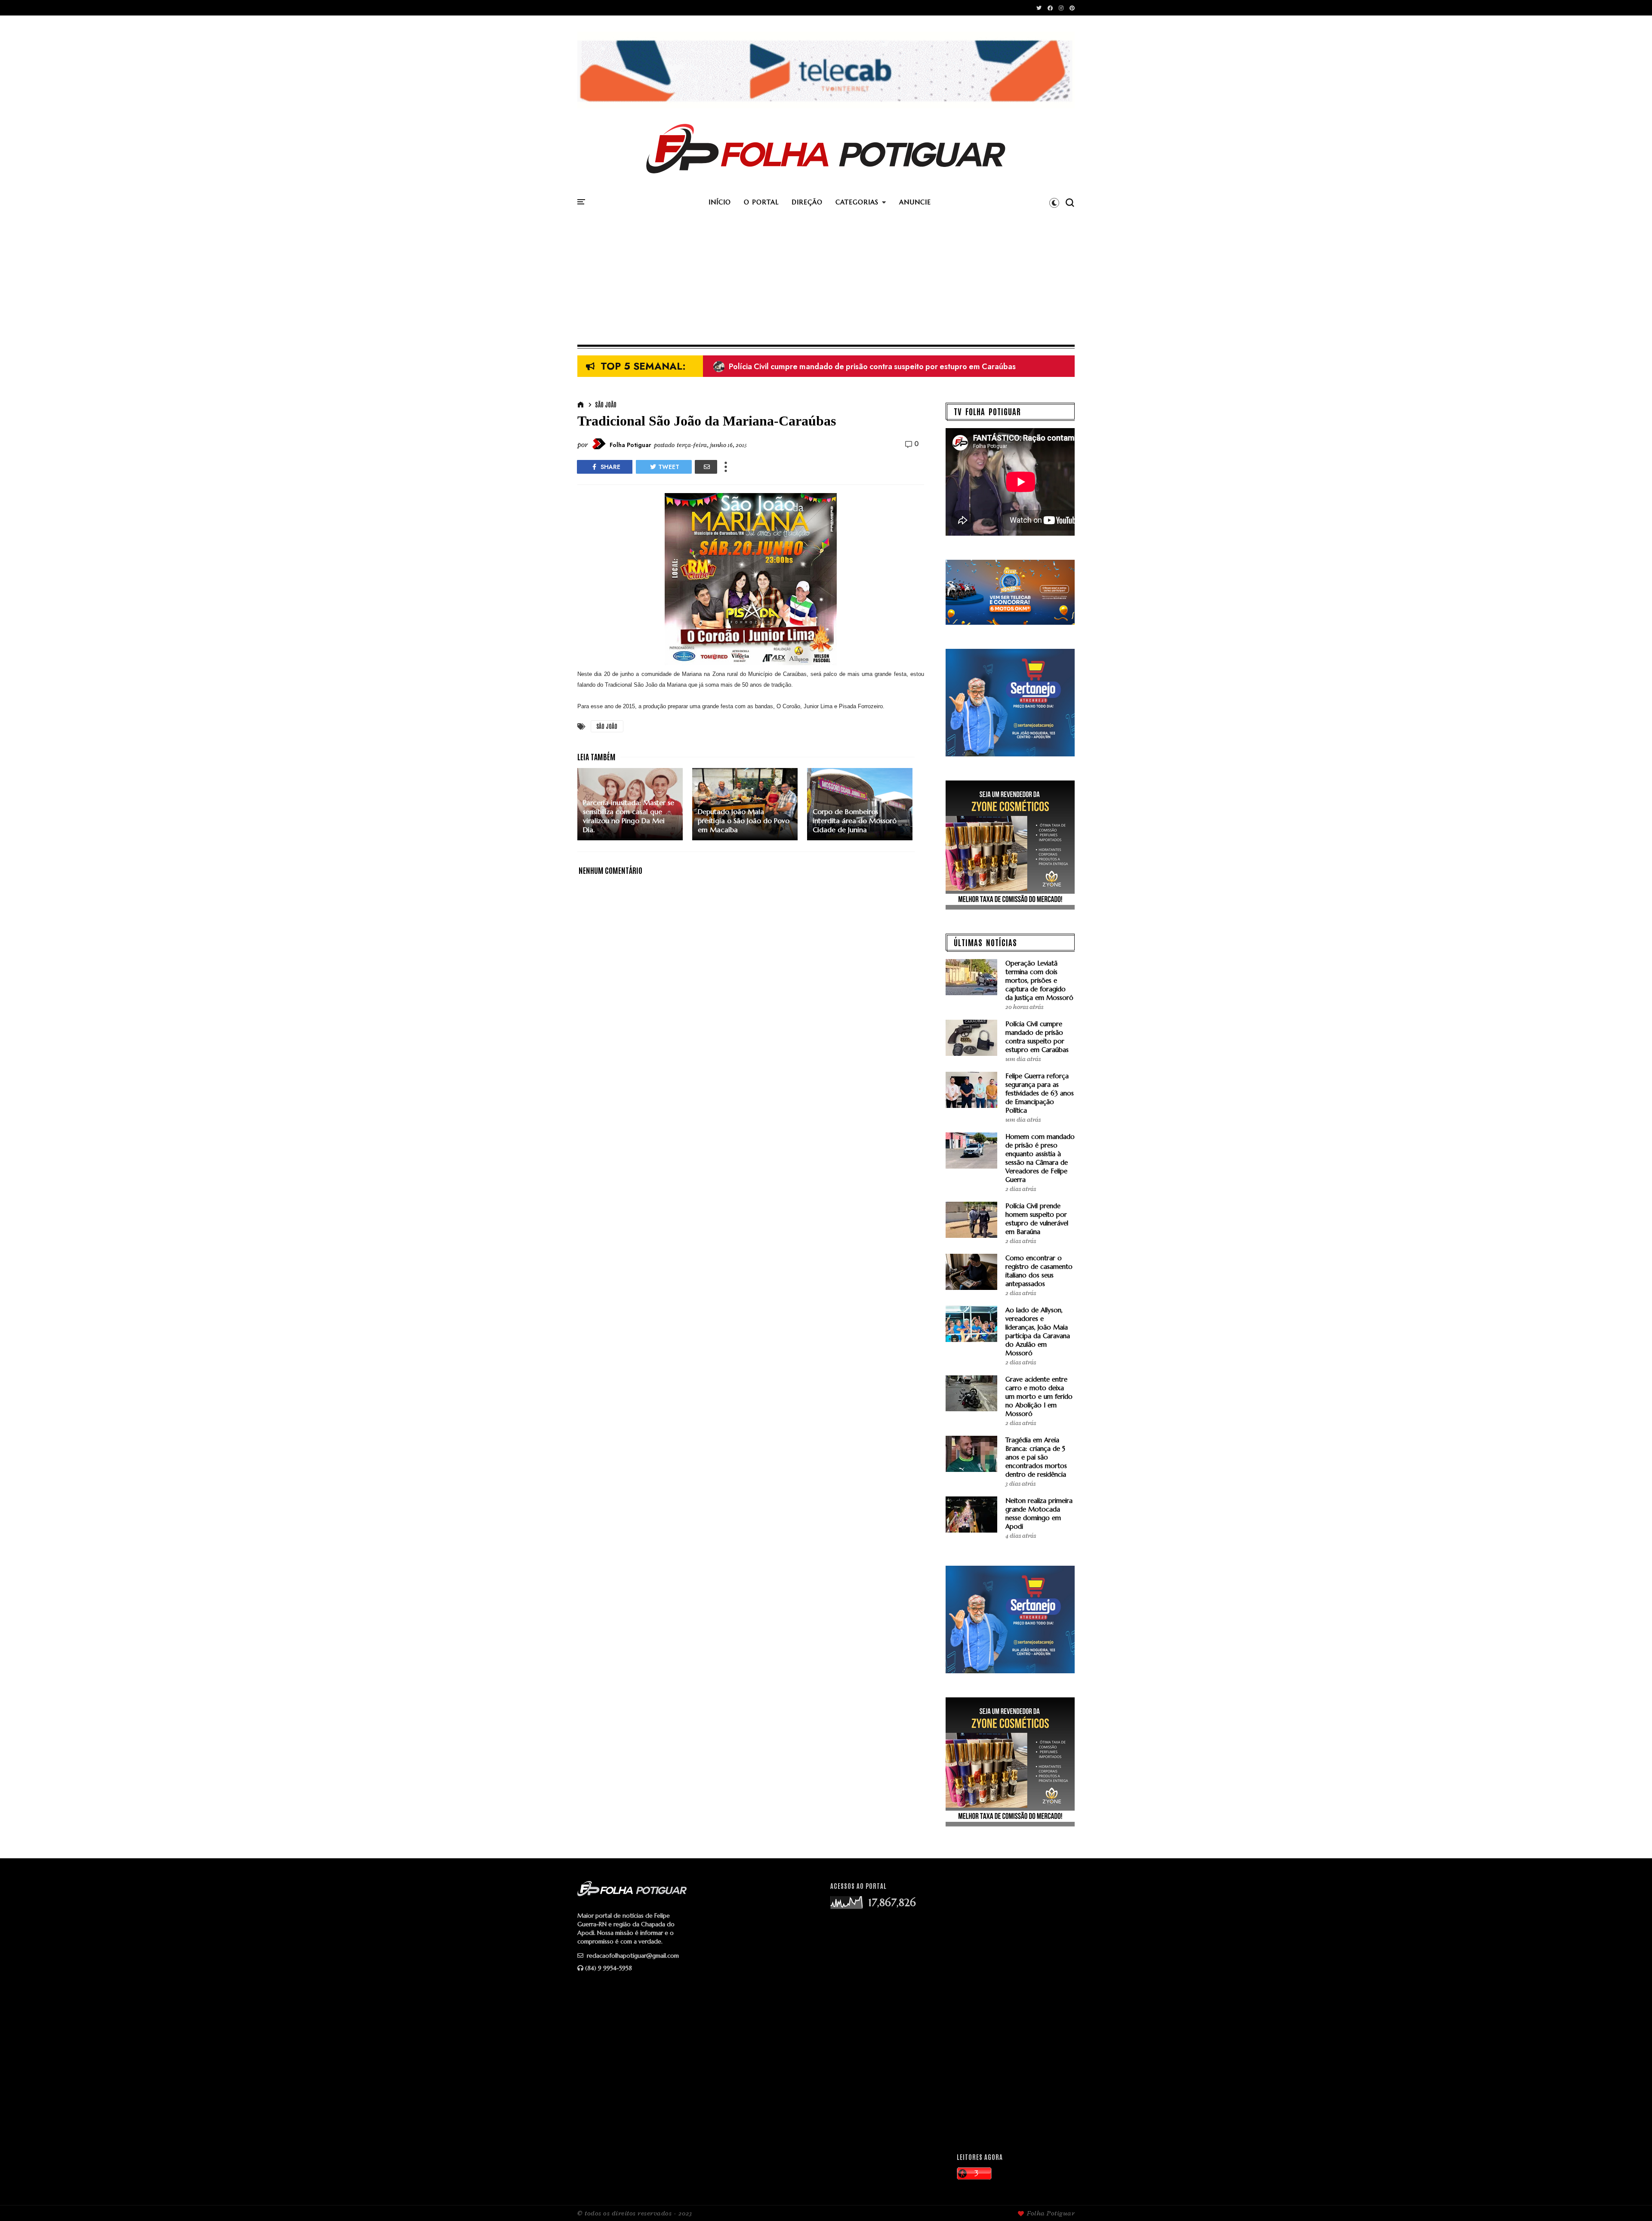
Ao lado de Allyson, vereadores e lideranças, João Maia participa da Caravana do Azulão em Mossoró (1038, 1331)
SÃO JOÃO (606, 404)
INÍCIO (720, 202)
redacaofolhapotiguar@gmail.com (632, 1956)
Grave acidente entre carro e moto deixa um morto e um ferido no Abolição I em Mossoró (1039, 1396)
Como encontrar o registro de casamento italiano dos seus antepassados (1039, 1271)
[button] (1054, 203)
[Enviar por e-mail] (706, 467)
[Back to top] (1631, 2200)
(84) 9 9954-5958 (609, 1968)
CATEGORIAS (857, 202)
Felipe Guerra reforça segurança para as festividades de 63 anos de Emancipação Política (1040, 1093)
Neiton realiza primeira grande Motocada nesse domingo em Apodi (1039, 1513)
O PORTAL (761, 202)
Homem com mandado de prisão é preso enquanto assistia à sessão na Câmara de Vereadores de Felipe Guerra (919, 367)
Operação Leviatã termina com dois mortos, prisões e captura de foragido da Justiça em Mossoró (1039, 980)
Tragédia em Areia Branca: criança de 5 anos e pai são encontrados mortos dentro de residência (1036, 1457)
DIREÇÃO (807, 202)
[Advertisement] (826, 280)
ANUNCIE (915, 202)
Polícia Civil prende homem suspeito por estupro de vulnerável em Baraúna (1037, 1219)
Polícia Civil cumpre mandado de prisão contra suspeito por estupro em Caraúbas (1037, 1037)
